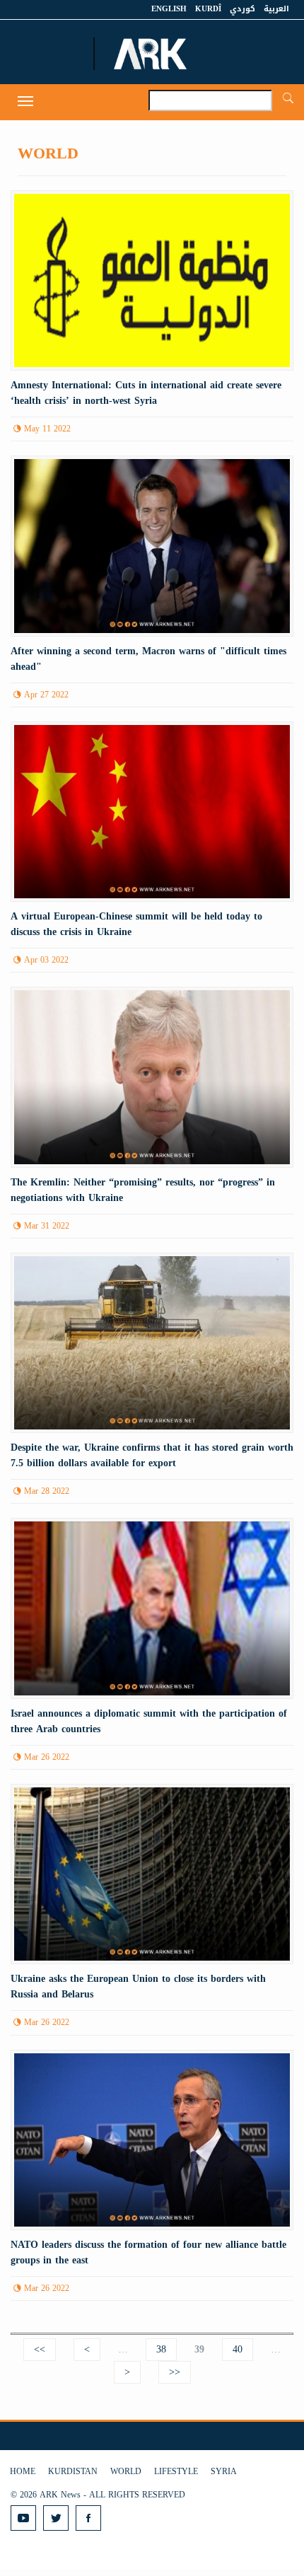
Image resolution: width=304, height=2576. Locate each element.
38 (161, 2349)
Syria (224, 2471)
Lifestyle (176, 2471)
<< (40, 2349)
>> (175, 2372)
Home (23, 2471)
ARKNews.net (152, 54)
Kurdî (208, 9)
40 (238, 2349)
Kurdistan (73, 2471)
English (169, 9)
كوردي (242, 9)
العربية (276, 9)
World (126, 2471)
